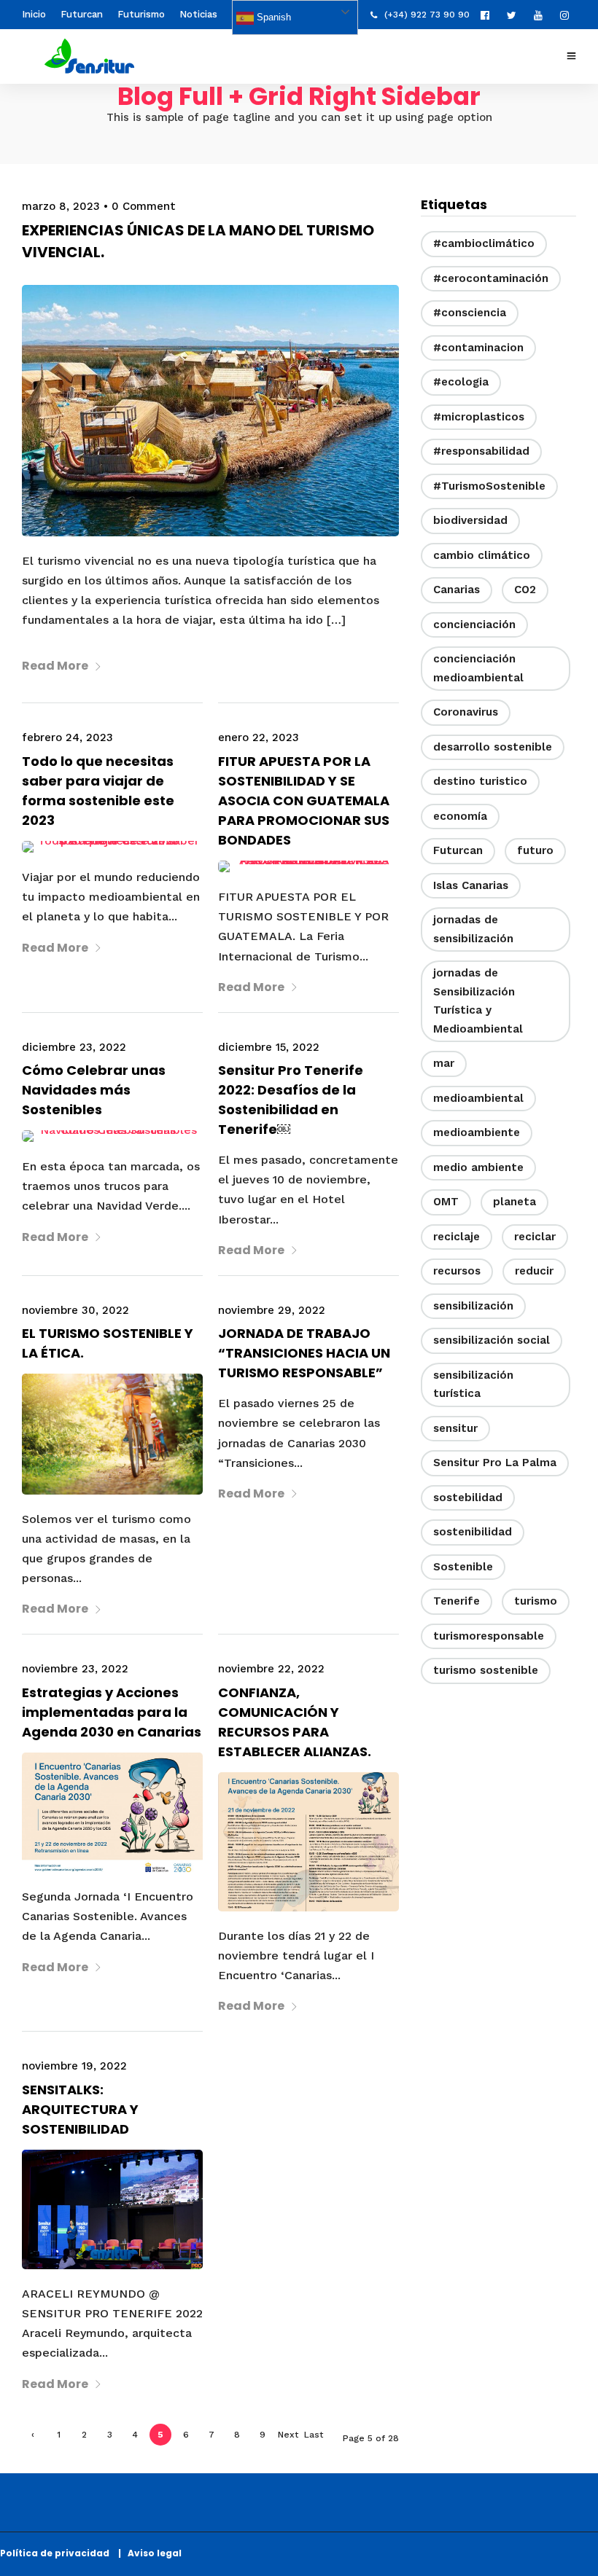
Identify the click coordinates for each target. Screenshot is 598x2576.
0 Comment (144, 206)
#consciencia (470, 313)
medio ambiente (478, 1167)
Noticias (198, 14)
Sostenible (463, 1567)
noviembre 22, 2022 (271, 1669)
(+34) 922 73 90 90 (427, 15)
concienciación (474, 625)
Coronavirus (466, 712)
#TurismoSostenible (489, 486)
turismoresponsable (489, 1636)
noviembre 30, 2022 (75, 1310)
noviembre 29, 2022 (272, 1310)
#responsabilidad (481, 451)
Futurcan (82, 14)
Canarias (457, 590)
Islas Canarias (471, 885)
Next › (288, 2438)
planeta (514, 1202)
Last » (314, 2438)
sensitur (455, 1428)
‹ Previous (33, 2438)
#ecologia (461, 382)
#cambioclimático (484, 243)
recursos (457, 1271)
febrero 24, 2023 (67, 737)
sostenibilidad (473, 1532)
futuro (535, 850)
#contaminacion (478, 348)
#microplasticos (479, 417)
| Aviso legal (150, 2553)
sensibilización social (492, 1340)
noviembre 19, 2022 (74, 2066)
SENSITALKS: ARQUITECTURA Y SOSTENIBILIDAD (80, 2109)
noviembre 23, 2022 (75, 1669)
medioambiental (478, 1098)
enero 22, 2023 (259, 737)
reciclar (535, 1237)
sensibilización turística (473, 1385)
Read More (55, 666)
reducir (534, 1271)
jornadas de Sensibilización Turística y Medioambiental (478, 1001)
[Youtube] (542, 15)
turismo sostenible (486, 1670)
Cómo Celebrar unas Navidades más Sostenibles (94, 1090)
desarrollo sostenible (493, 747)
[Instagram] (568, 15)
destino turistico (480, 781)
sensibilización (473, 1306)
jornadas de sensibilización (473, 929)
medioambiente (477, 1132)
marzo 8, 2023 (61, 206)
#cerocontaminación (491, 278)
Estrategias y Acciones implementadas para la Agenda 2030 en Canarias (112, 1712)
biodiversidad (470, 520)
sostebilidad (468, 1498)
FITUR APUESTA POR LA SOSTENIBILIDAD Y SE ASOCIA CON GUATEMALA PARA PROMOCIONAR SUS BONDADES (304, 800)
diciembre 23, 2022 (74, 1047)
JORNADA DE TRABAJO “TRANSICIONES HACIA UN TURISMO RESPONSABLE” (304, 1353)
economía (460, 816)
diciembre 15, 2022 (269, 1047)
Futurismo (141, 14)
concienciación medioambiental (478, 668)
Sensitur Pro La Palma (495, 1463)
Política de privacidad (58, 2553)
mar (444, 1063)
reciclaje (457, 1237)
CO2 (525, 590)
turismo (536, 1601)
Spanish (272, 17)
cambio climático (482, 555)
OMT (446, 1202)
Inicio (34, 14)
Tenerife (457, 1601)
